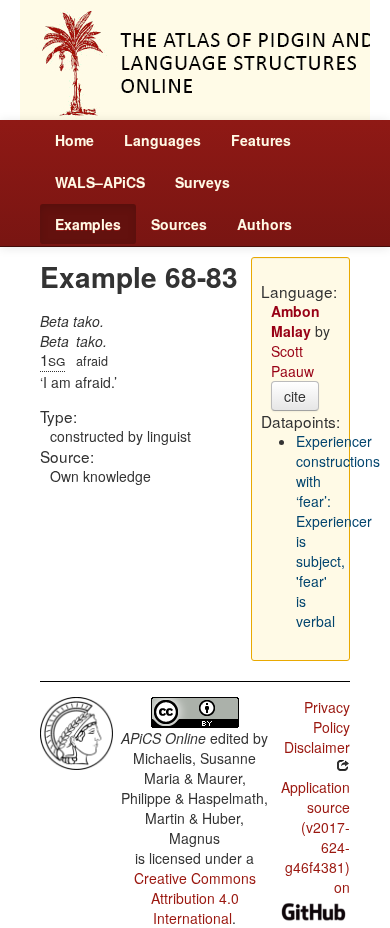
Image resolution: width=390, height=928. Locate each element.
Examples (88, 224)
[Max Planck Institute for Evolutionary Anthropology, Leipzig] (76, 731)
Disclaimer (317, 747)
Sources (179, 224)
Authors (264, 224)
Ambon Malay (295, 321)
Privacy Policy (327, 717)
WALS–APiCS (100, 182)
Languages (162, 140)
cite (295, 396)
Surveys (202, 182)
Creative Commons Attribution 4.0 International (195, 898)
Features (261, 140)
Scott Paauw (292, 361)
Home (74, 140)
